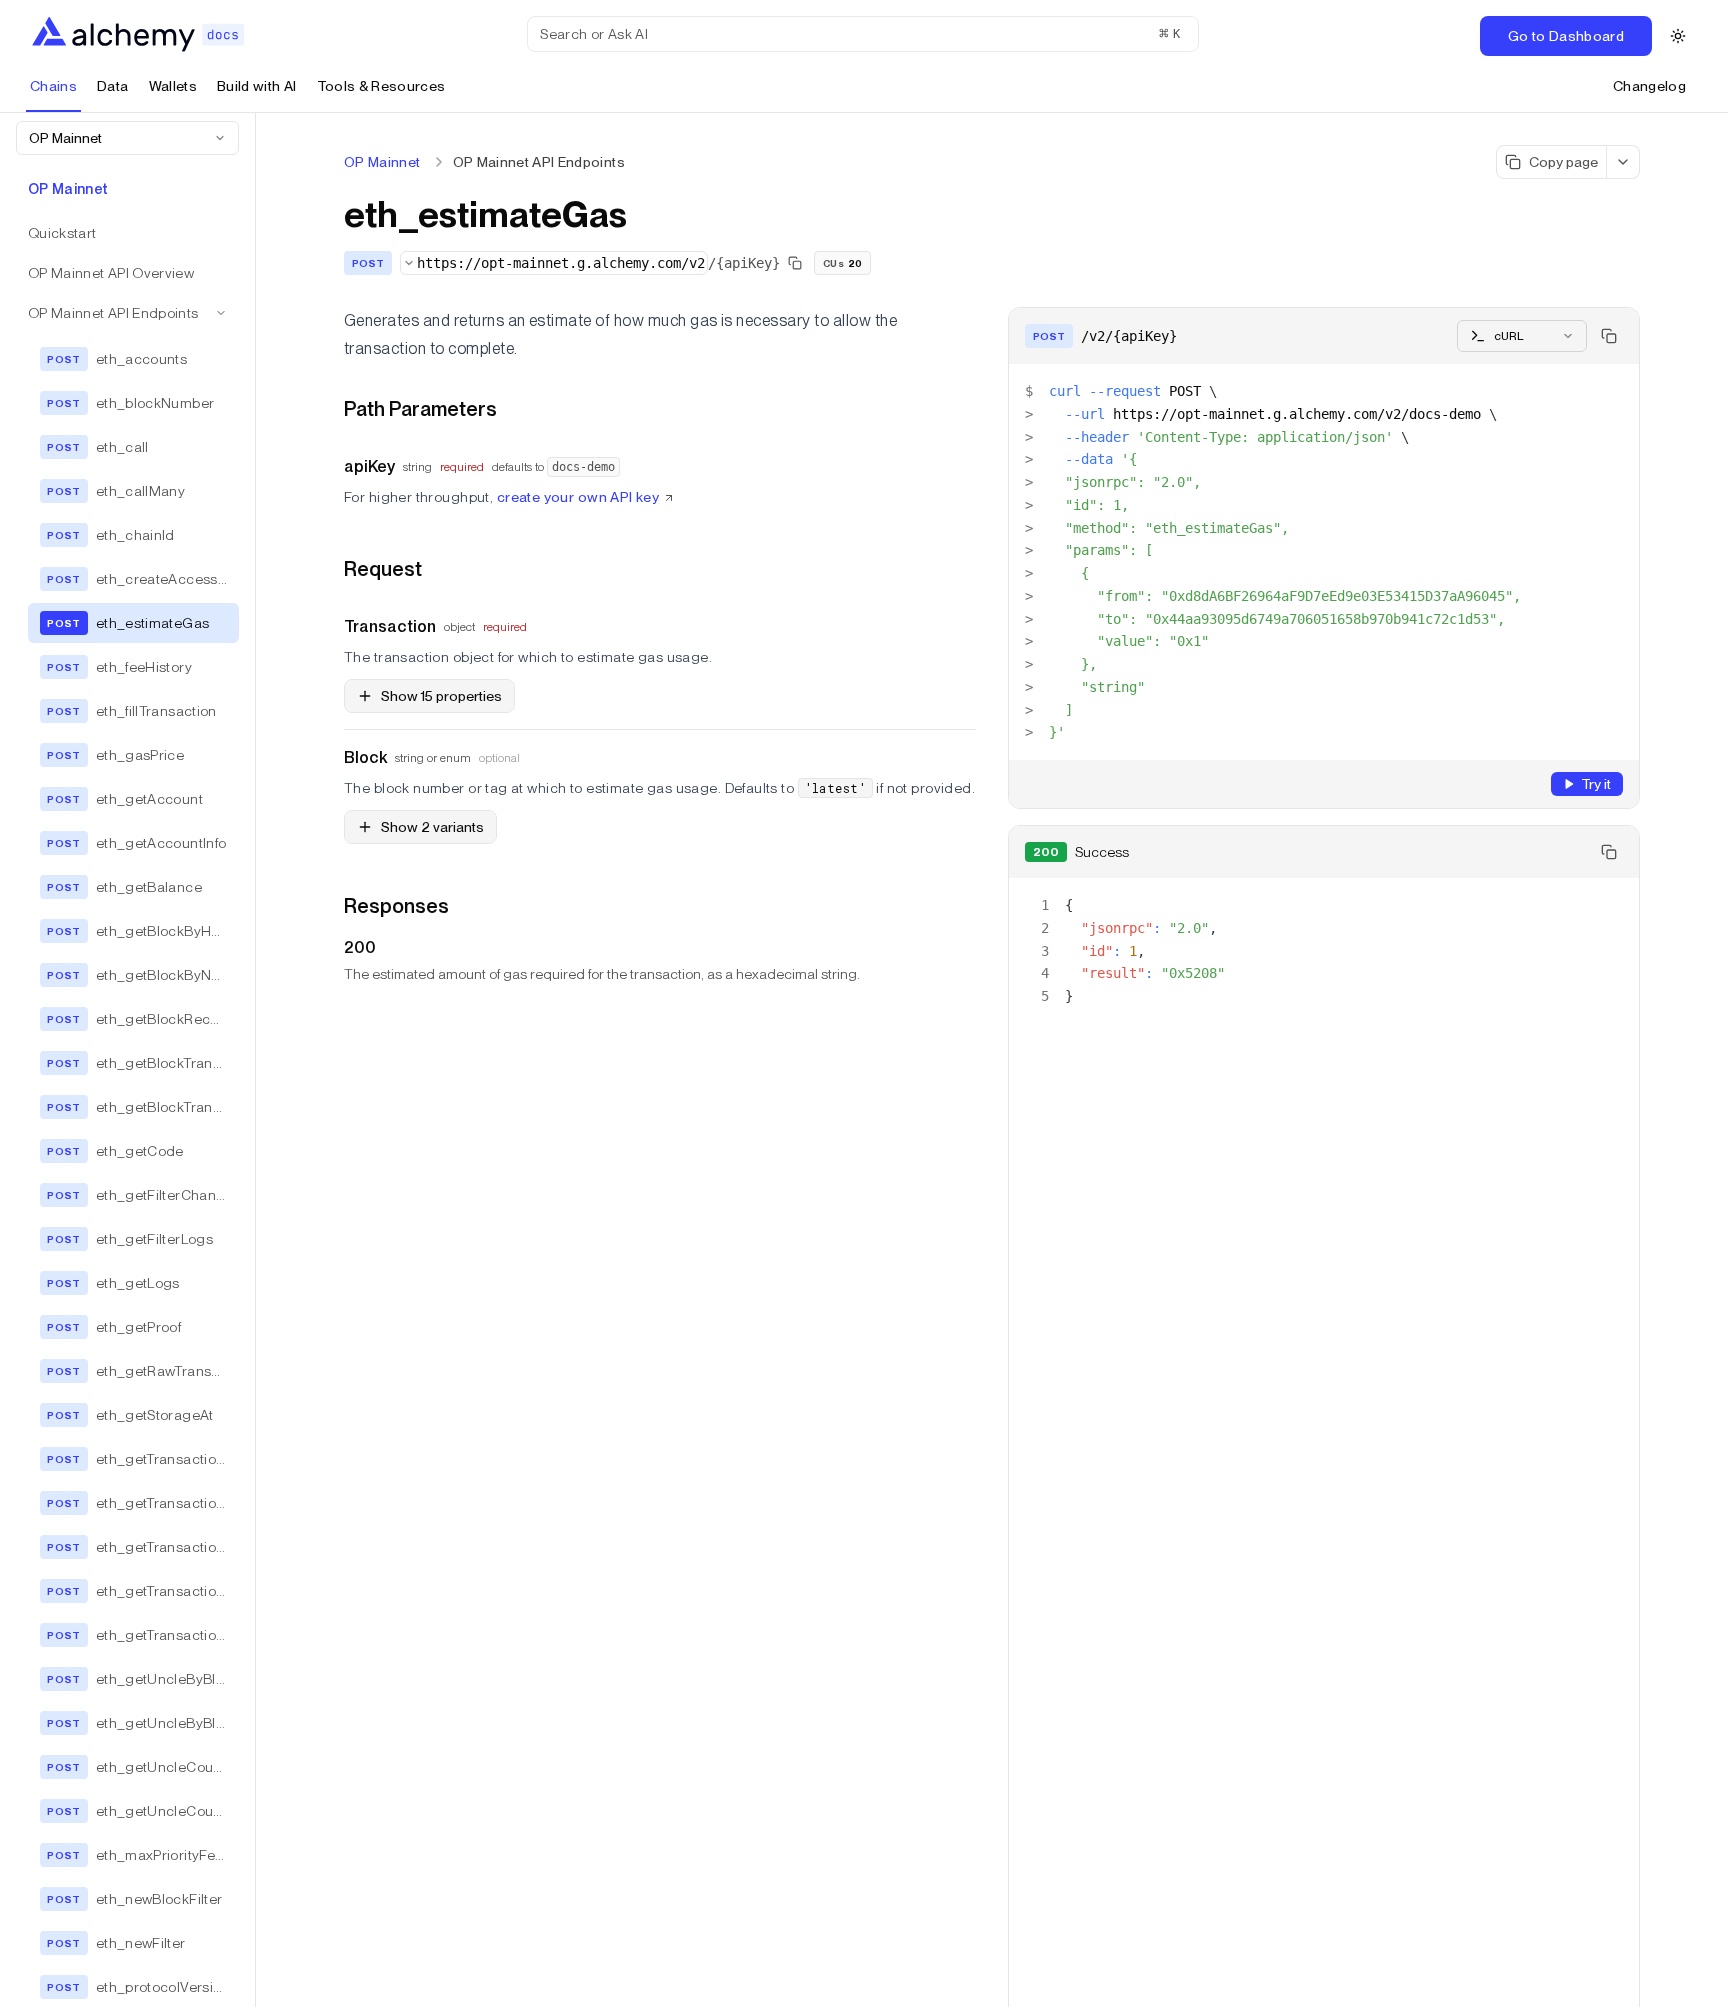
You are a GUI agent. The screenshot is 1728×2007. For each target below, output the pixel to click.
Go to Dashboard (1566, 36)
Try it (1596, 784)
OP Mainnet (382, 162)
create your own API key (578, 497)
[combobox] (127, 138)
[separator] (256, 1060)
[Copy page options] (1623, 162)
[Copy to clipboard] (1609, 336)
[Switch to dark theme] (1678, 36)
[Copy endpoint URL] (795, 263)
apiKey (369, 466)
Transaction (390, 626)
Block (365, 757)
